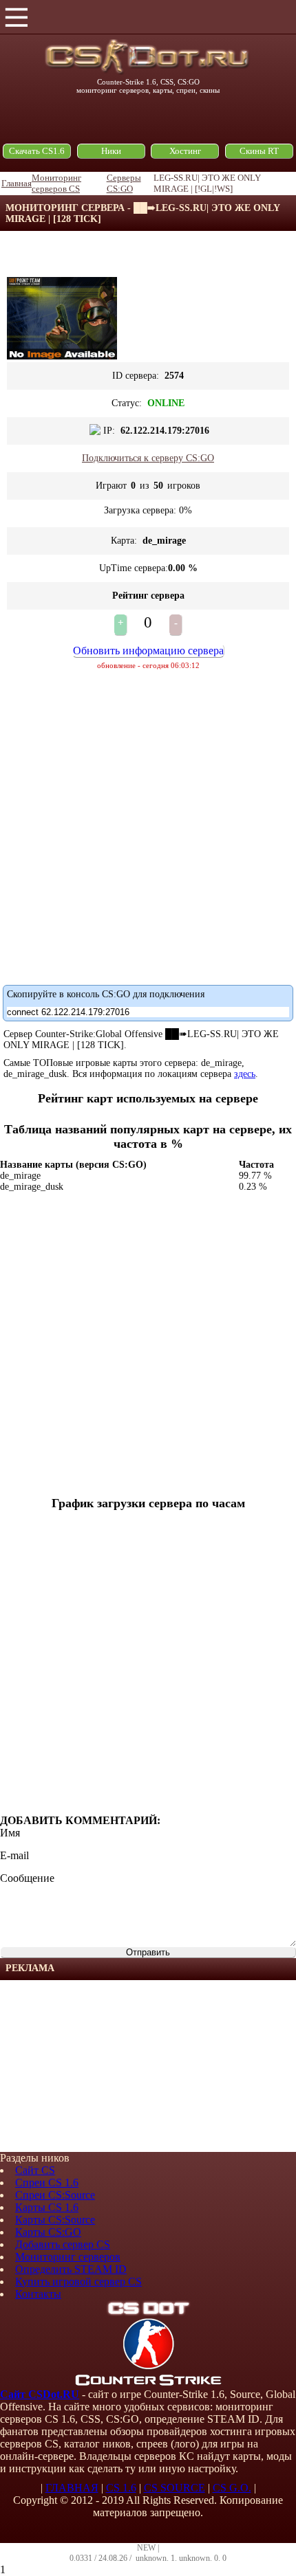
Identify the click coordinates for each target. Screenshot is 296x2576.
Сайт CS (35, 2170)
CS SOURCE (175, 2488)
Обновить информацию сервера (148, 651)
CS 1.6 (121, 2488)
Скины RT (259, 151)
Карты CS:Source (55, 2220)
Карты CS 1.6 (47, 2207)
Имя (10, 1833)
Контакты (38, 2294)
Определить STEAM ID (71, 2269)
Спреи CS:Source (55, 2195)
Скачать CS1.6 (37, 151)
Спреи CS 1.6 (47, 2183)
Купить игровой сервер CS (78, 2281)
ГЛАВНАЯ (72, 2488)
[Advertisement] (103, 2066)
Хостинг (185, 151)
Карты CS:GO (48, 2232)
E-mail (14, 1855)
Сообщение (27, 1878)
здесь (245, 1074)
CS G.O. (232, 2488)
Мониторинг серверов (68, 2257)
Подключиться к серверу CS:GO (148, 458)
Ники (111, 151)
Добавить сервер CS (63, 2244)
